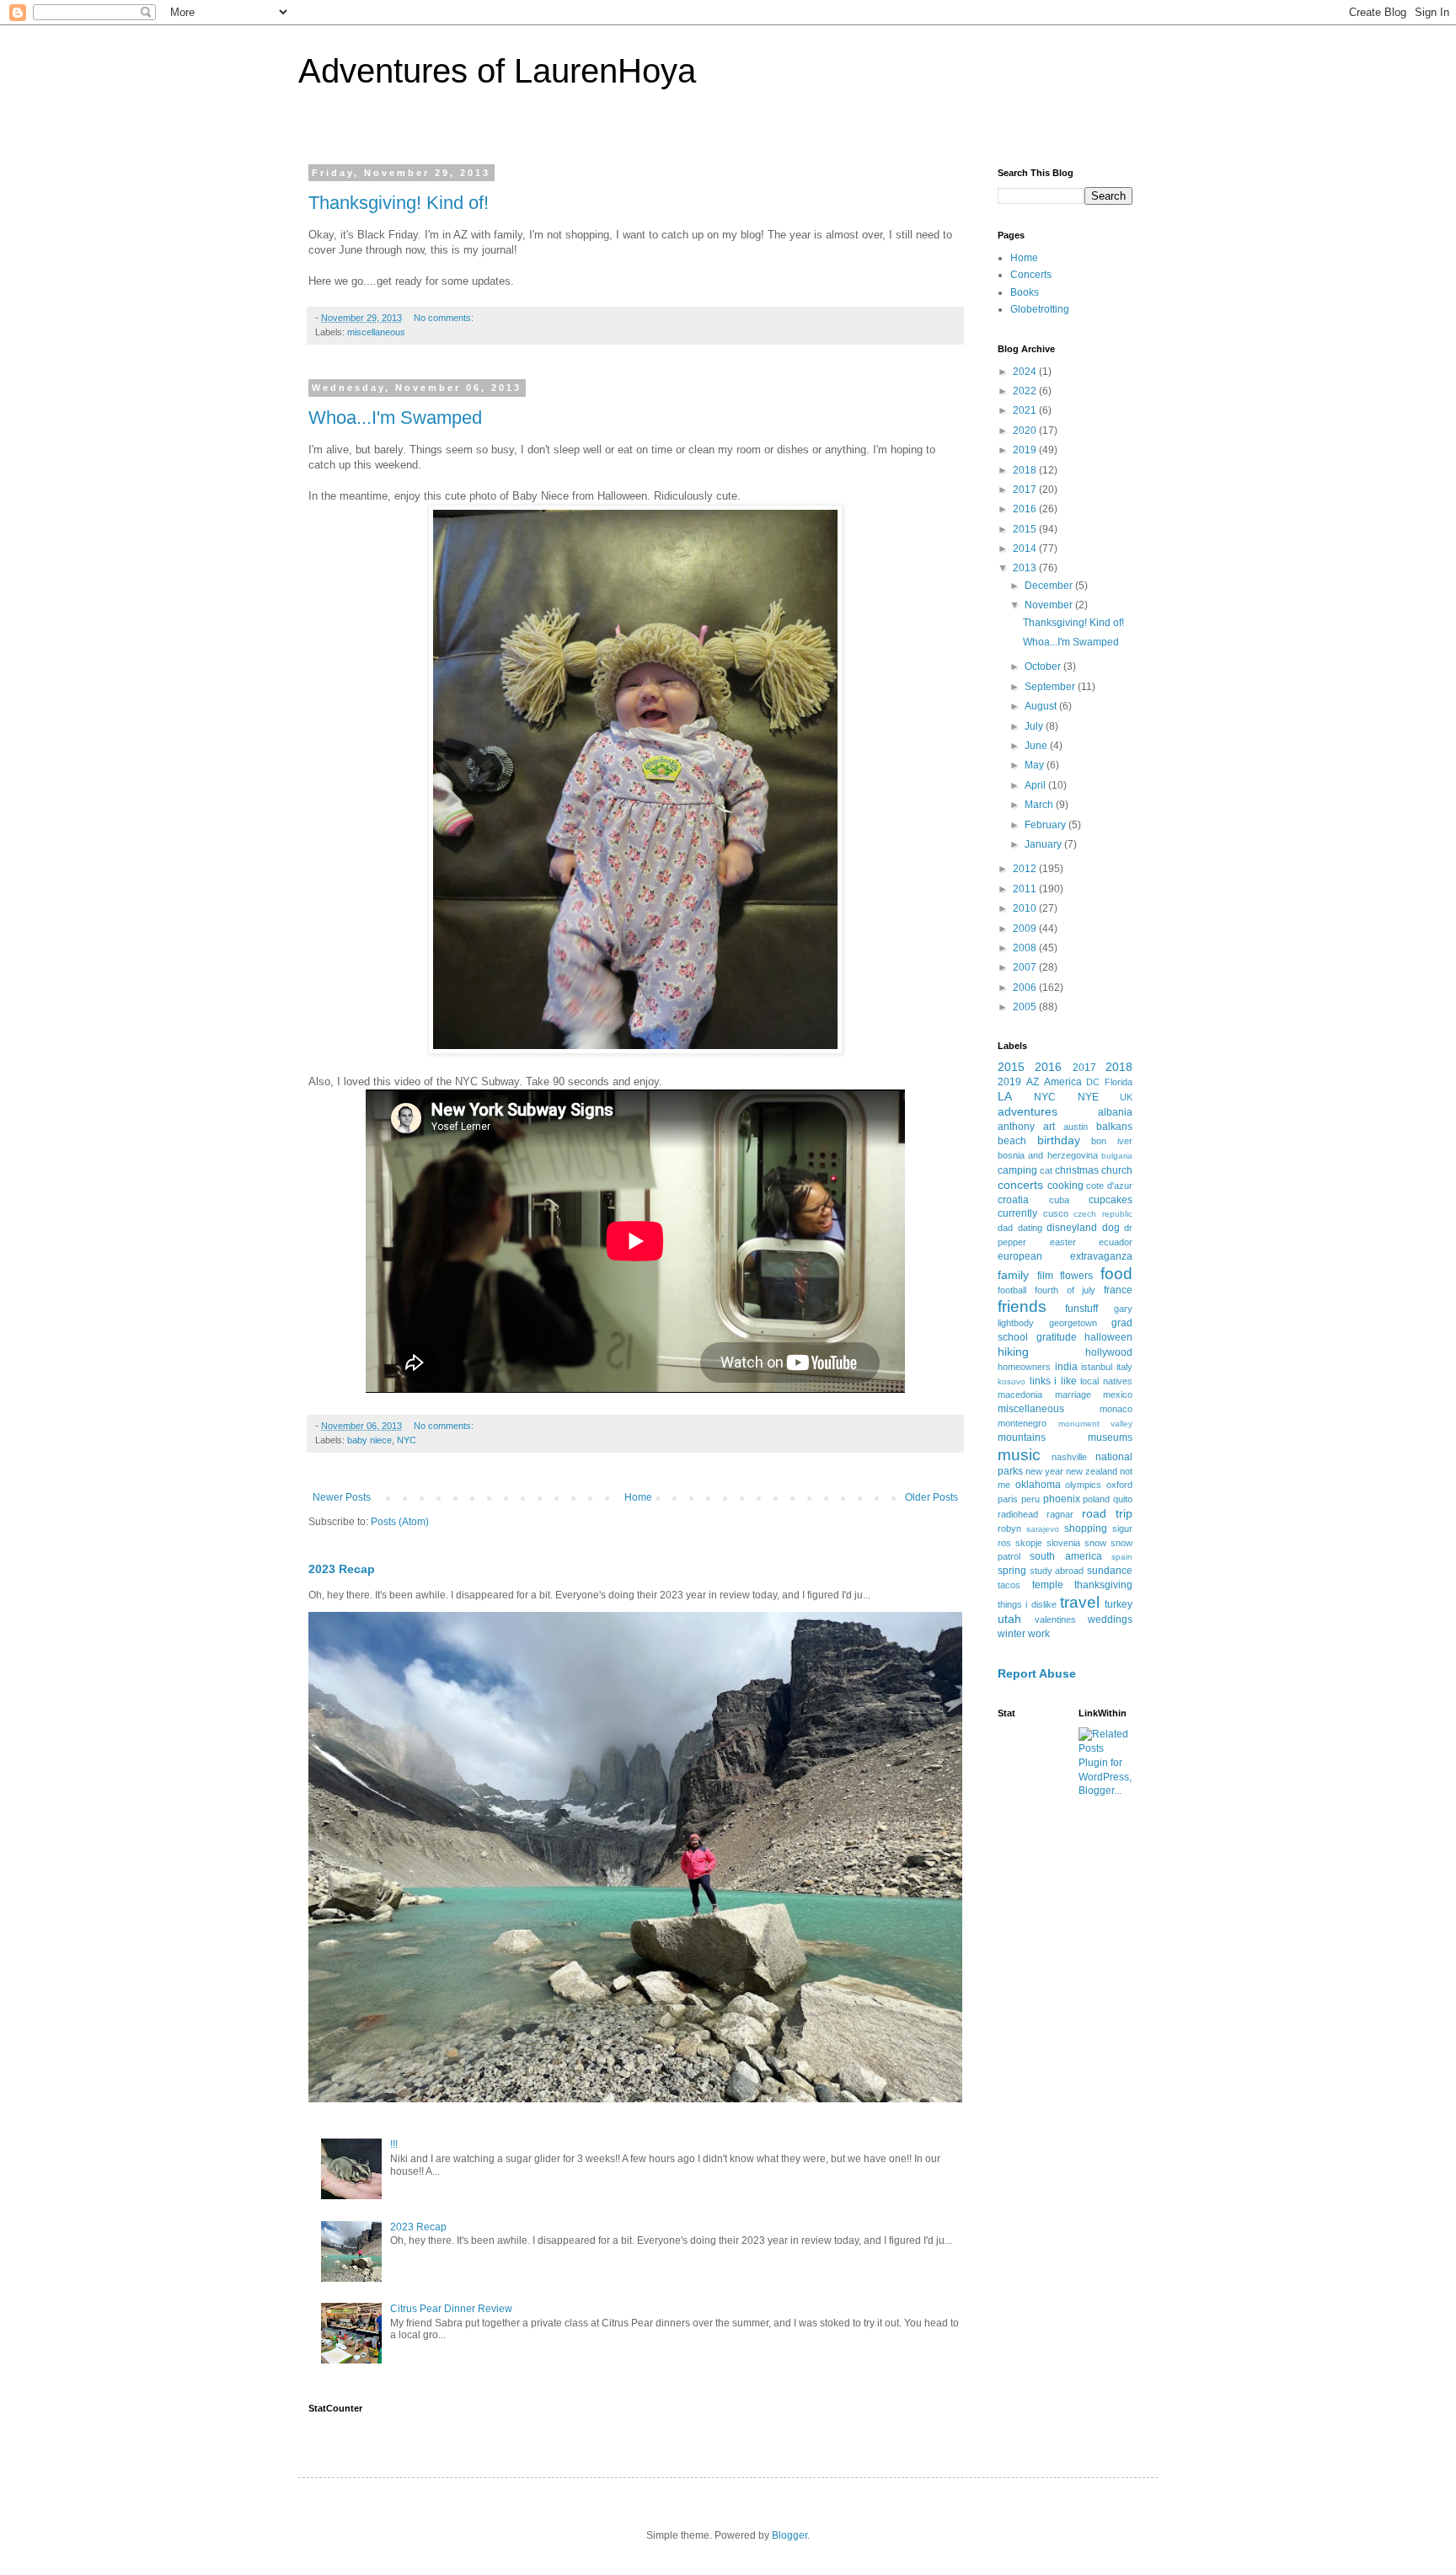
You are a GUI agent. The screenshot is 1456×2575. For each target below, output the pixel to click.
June (1037, 746)
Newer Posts (342, 1497)
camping (1017, 1170)
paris (1008, 1499)
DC (1093, 1082)
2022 (1026, 391)
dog (1111, 1228)
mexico (1118, 1395)
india (1066, 1367)
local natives (1106, 1381)
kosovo (1012, 1381)
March (1040, 805)
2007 (1026, 967)
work (1039, 1634)
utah (1009, 1619)
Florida (1119, 1082)
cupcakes (1111, 1200)
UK (1126, 1097)
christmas (1077, 1170)
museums (1110, 1437)
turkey (1119, 1604)
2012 (1026, 869)
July (1035, 726)
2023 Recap (342, 1569)
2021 (1026, 410)
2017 (1026, 490)
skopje (1029, 1543)
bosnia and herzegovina (1048, 1155)
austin (1076, 1127)
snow (1095, 1543)
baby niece (369, 1440)
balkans (1114, 1127)
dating (1030, 1228)
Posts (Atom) (400, 1522)
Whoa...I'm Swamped (395, 418)
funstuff (1081, 1309)
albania (1115, 1112)
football (1012, 1290)
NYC (407, 1440)
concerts (1020, 1185)
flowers (1076, 1276)
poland (1096, 1499)
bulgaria (1117, 1156)
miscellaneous (376, 332)
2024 (1026, 372)
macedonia (1020, 1395)
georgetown (1073, 1323)
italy (1124, 1367)
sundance (1110, 1571)
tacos (1009, 1585)
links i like (1053, 1381)
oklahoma (1038, 1485)
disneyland (1072, 1228)
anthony (1016, 1127)
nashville (1069, 1457)
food (1116, 1274)
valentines (1055, 1619)
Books (1025, 292)
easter (1063, 1242)
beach (1012, 1141)
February (1046, 825)
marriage (1073, 1395)
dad (1005, 1228)
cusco (1056, 1213)
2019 (1026, 450)
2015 (1026, 529)
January (1044, 844)
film (1045, 1276)
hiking (1013, 1352)
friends (1022, 1306)
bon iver (1112, 1141)
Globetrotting (1040, 309)
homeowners (1024, 1367)
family (1013, 1275)
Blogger (790, 2535)
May (1036, 765)
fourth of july (1065, 1290)
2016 (1026, 509)
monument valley (1096, 1424)
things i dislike (1027, 1604)
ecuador (1116, 1242)
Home (638, 1497)
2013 (1026, 568)
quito (1123, 1499)
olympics (1083, 1485)
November (1050, 605)
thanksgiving (1103, 1585)
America (1063, 1082)
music (1019, 1455)
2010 (1026, 908)
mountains (1022, 1437)
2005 (1026, 1007)
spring (1012, 1571)
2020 (1026, 431)
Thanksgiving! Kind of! (399, 203)
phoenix (1062, 1499)
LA (1005, 1096)
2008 (1026, 948)
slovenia (1063, 1543)
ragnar (1060, 1514)
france (1118, 1290)
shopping (1086, 1528)
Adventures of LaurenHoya (497, 71)
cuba (1059, 1200)
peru (1030, 1499)
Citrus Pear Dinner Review (451, 2309)
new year (1044, 1471)
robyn (1009, 1528)
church (1117, 1170)
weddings (1110, 1619)
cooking (1065, 1186)
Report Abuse (1037, 1673)
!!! (394, 2144)
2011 (1026, 889)
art (1049, 1127)
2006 (1026, 988)
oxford (1119, 1485)
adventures (1028, 1111)
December (1050, 586)
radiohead (1018, 1514)
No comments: (445, 318)
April (1036, 785)
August (1042, 706)
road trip (1107, 1513)
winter (1012, 1634)
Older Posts (931, 1497)
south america (1065, 1556)
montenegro (1022, 1423)
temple (1048, 1585)
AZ (1033, 1082)
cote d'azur (1109, 1186)
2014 (1026, 549)
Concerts (1031, 275)
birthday (1059, 1140)
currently (1017, 1213)
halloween (1108, 1337)
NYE (1088, 1097)
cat (1046, 1170)
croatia (1013, 1200)
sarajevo (1043, 1529)
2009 (1026, 929)
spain (1122, 1557)
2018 (1026, 470)
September (1051, 687)
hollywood (1109, 1352)
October (1044, 667)
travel (1080, 1602)
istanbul (1097, 1367)
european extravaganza (1065, 1256)
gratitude (1057, 1337)
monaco (1116, 1409)
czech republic (1103, 1214)
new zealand (1092, 1471)
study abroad (1057, 1571)
